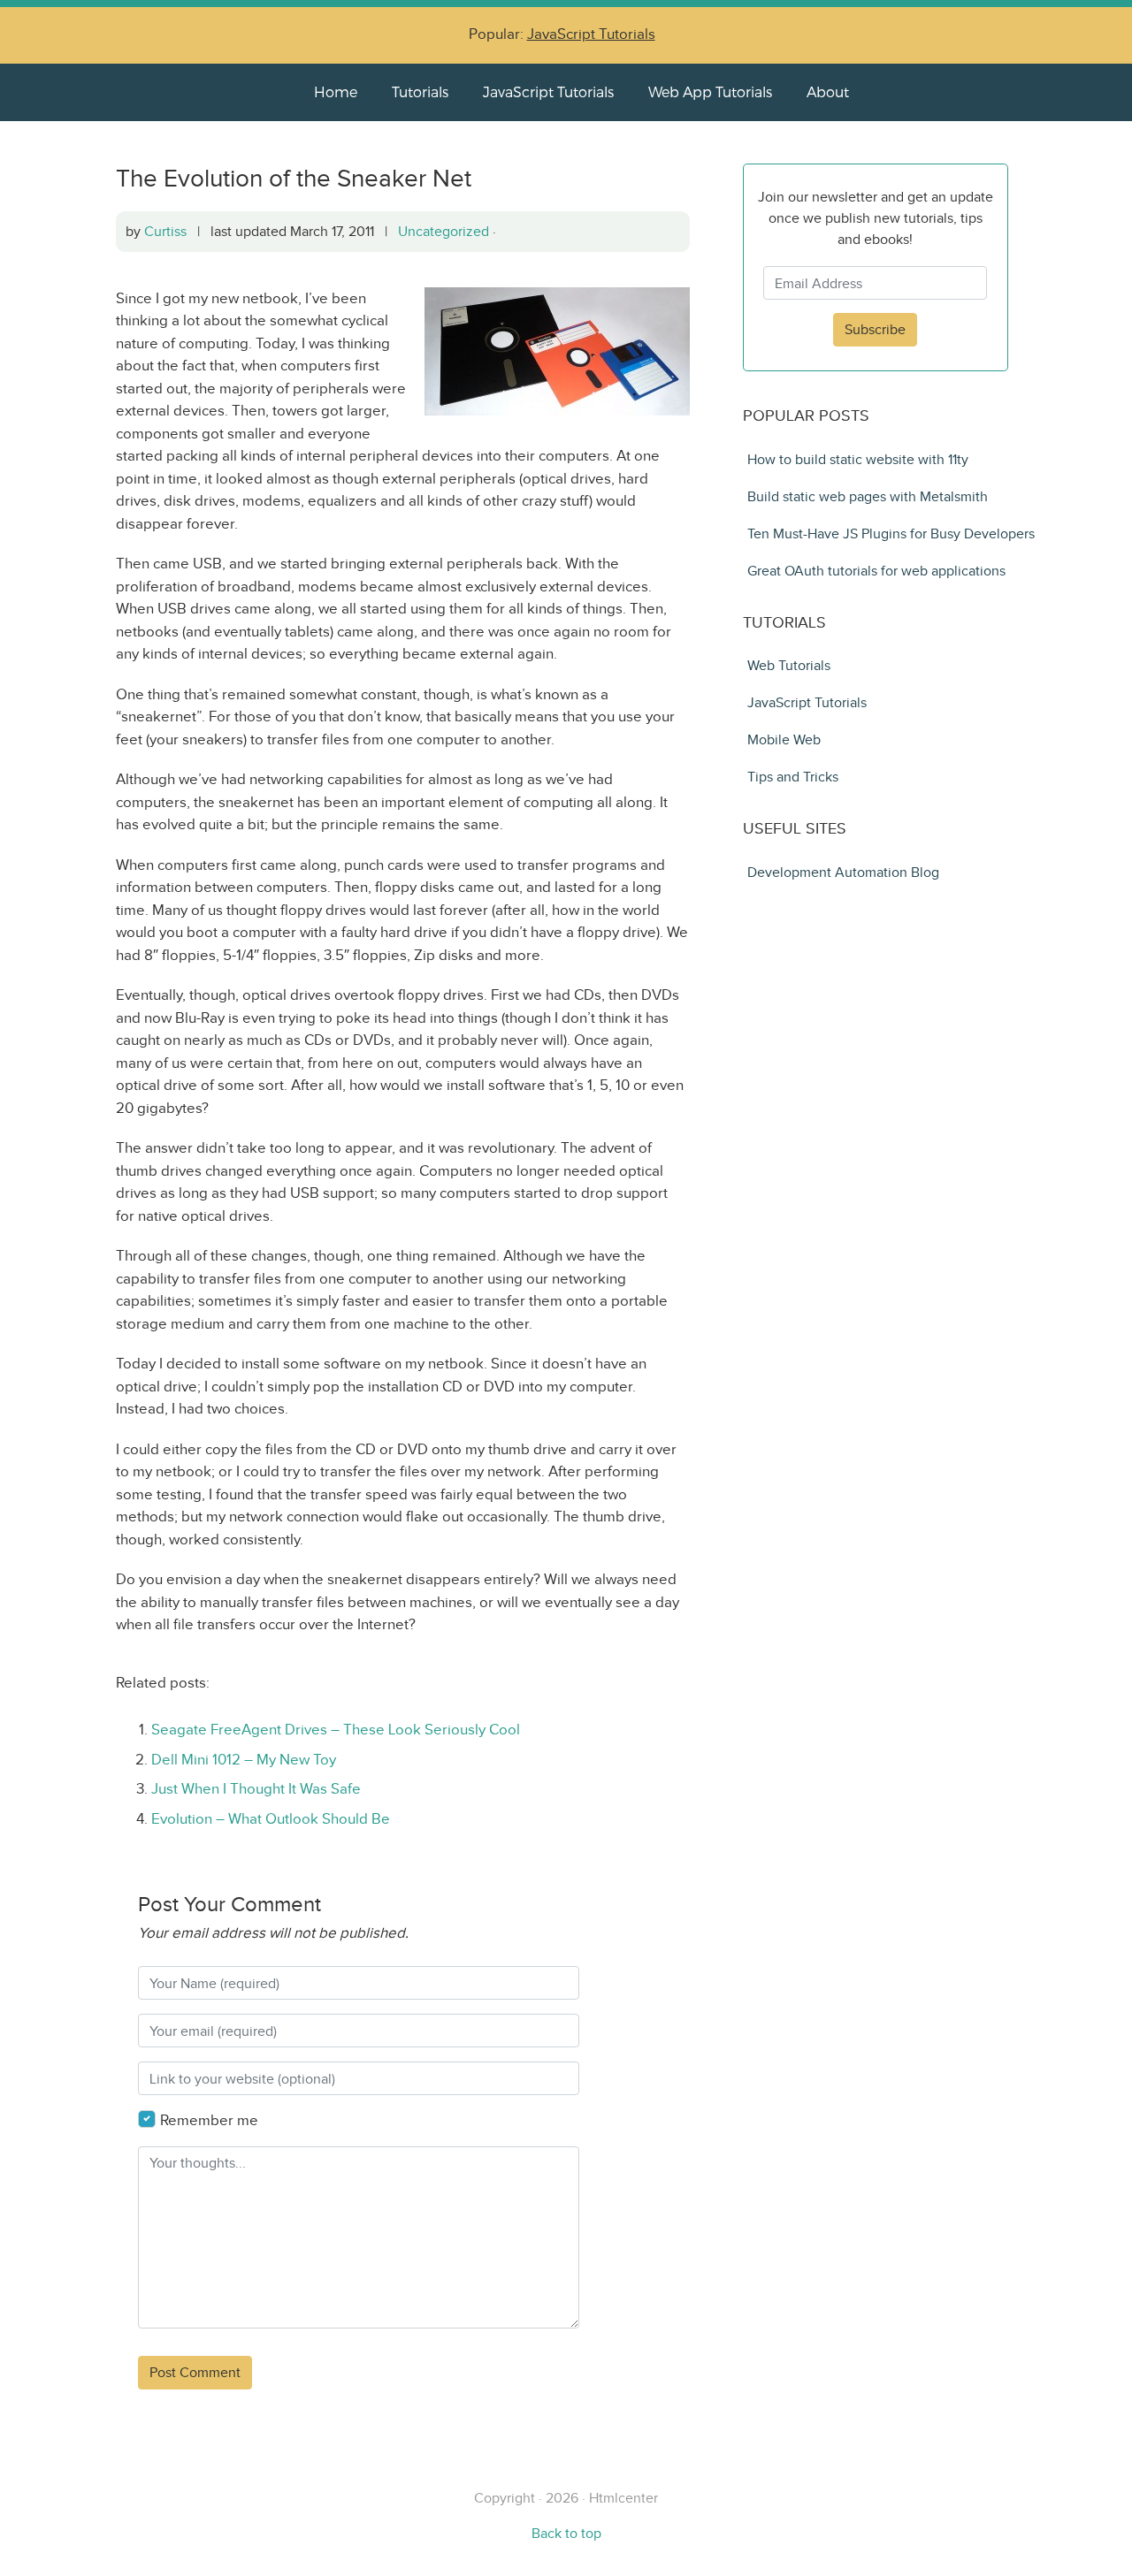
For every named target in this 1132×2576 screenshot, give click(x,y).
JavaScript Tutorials (591, 34)
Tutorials (420, 91)
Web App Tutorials (710, 91)
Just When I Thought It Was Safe (256, 1789)
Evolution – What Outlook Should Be (271, 1819)
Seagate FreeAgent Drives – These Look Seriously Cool (336, 1730)
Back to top (566, 2533)
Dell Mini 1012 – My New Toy (244, 1760)
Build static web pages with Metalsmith (868, 496)
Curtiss (165, 231)
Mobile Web (784, 739)
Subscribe (875, 329)
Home (336, 91)
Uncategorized (444, 231)
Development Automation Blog (843, 872)
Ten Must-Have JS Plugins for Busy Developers (891, 533)
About (828, 91)
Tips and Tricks (793, 777)
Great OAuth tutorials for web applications (876, 571)
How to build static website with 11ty (858, 459)
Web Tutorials (789, 665)
